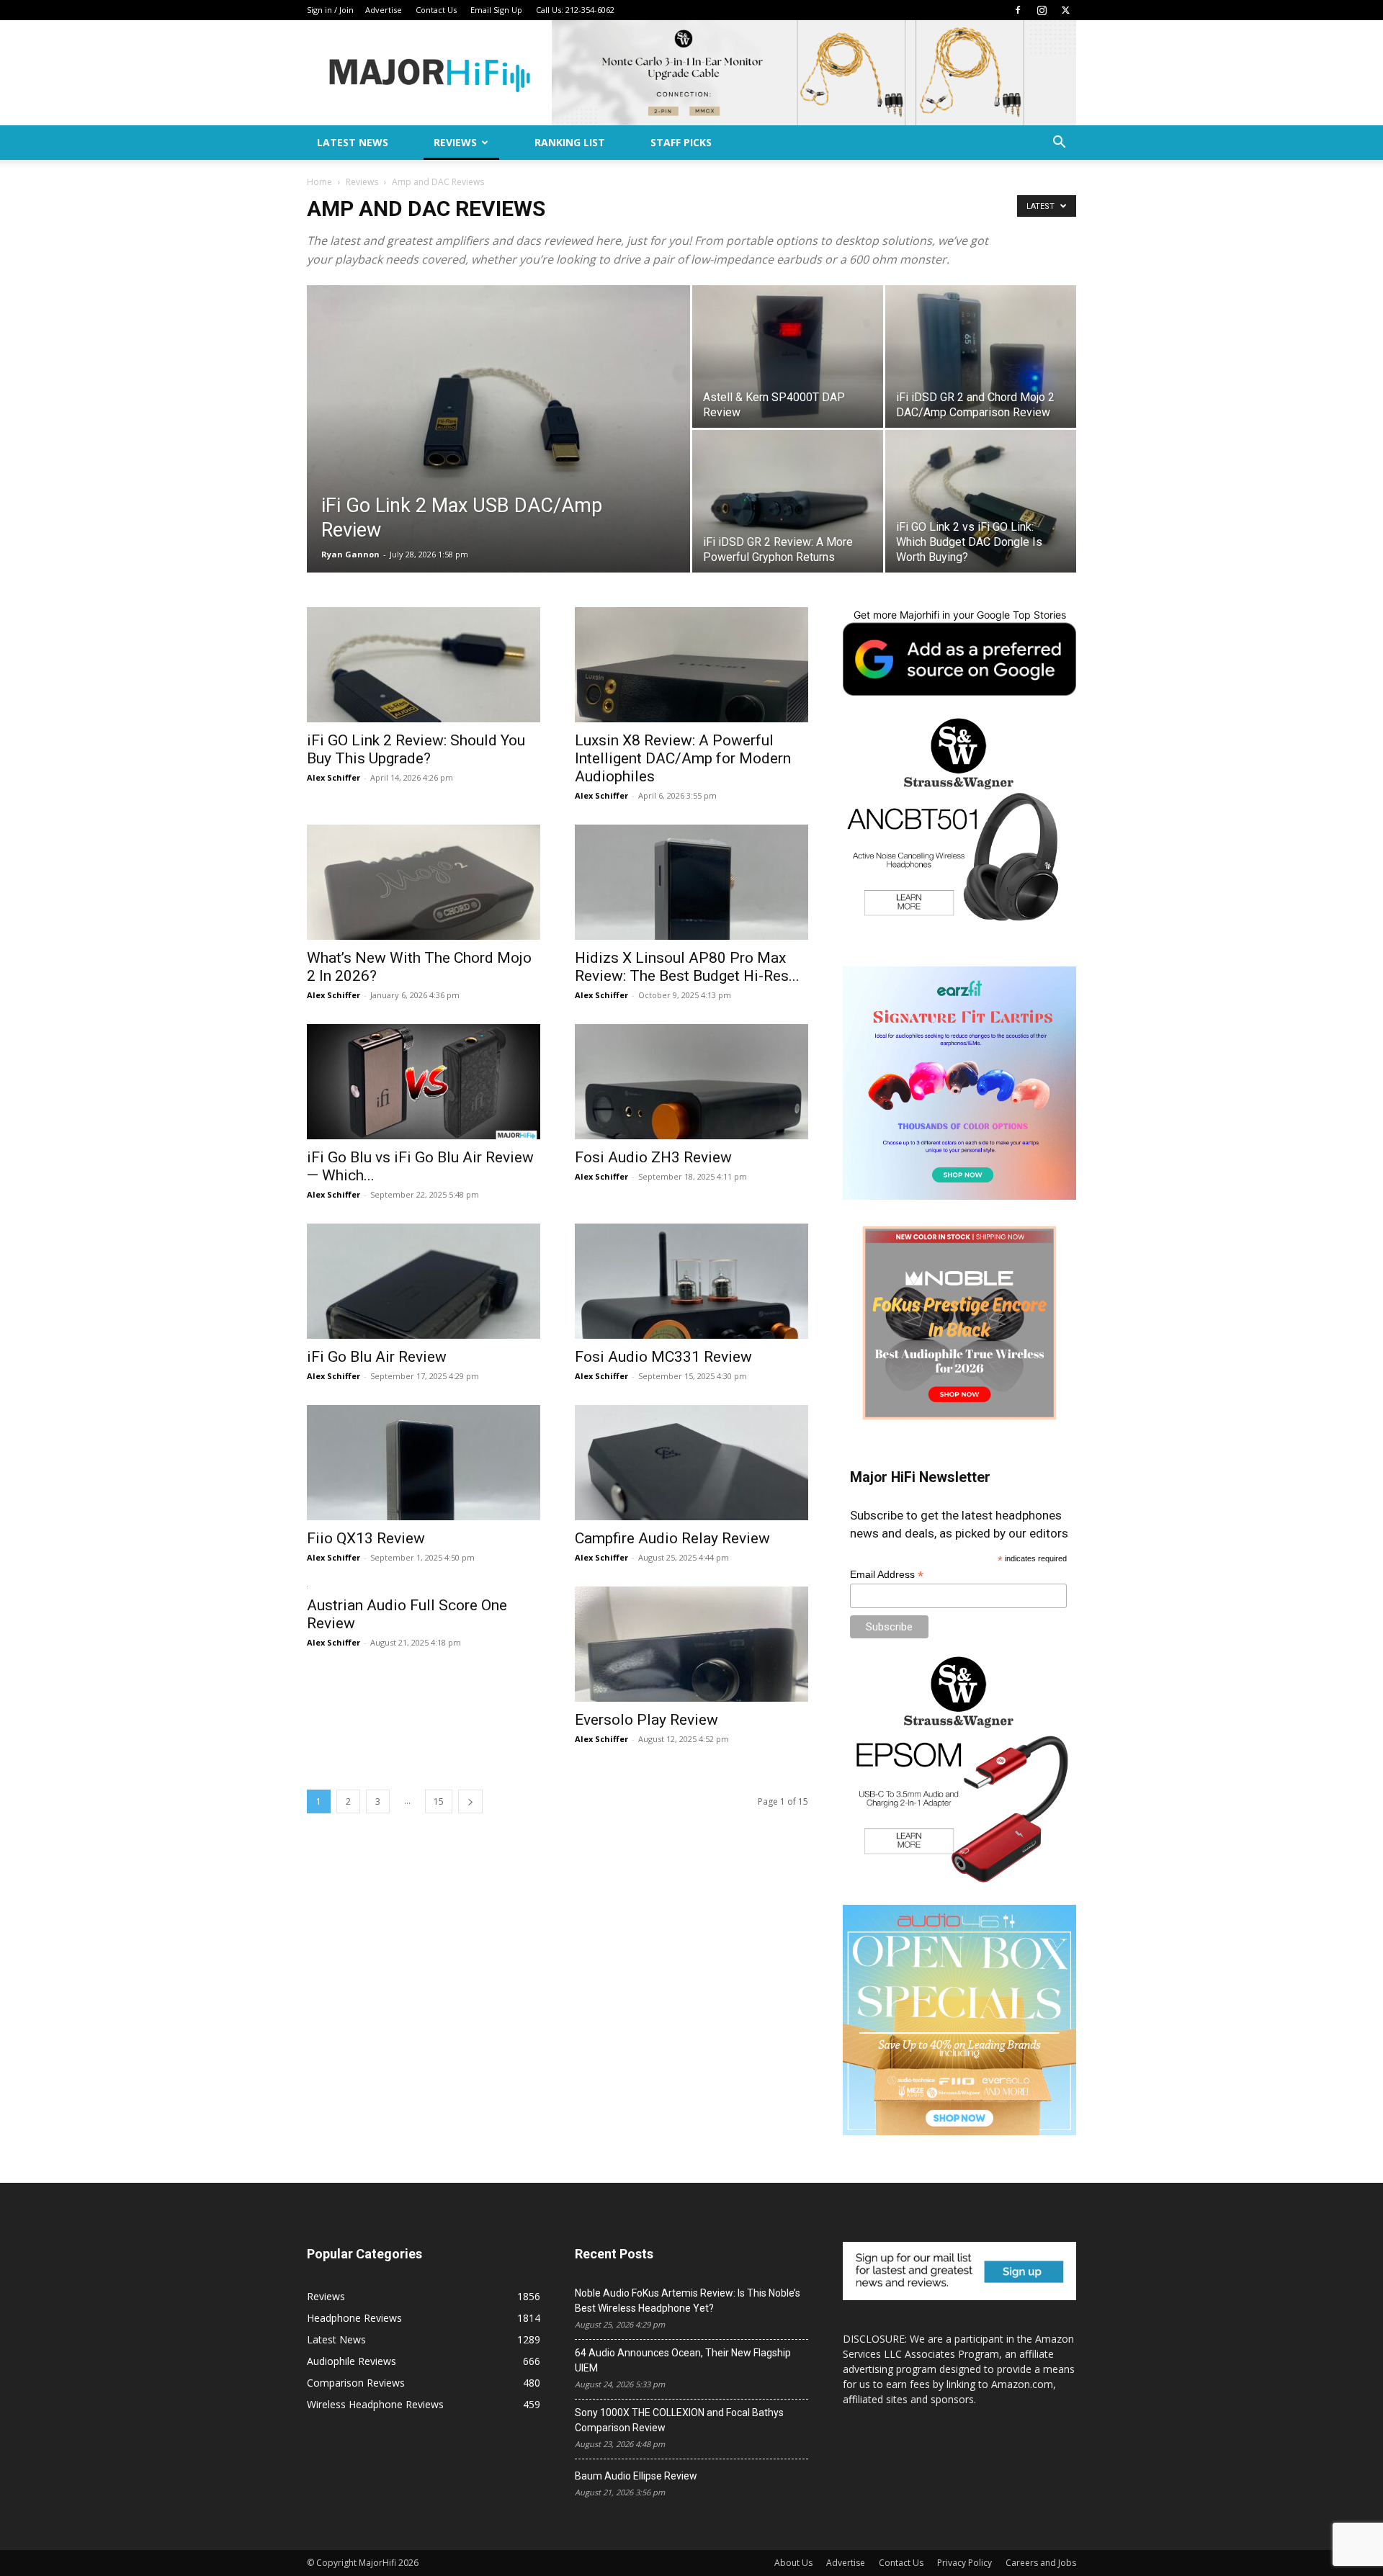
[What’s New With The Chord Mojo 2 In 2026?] (424, 882)
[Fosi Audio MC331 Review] (691, 1281)
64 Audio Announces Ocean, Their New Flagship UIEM (683, 2360)
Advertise (384, 10)
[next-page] (470, 1801)
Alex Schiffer (334, 777)
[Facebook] (1018, 10)
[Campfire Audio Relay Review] (691, 1463)
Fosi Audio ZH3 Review (653, 1157)
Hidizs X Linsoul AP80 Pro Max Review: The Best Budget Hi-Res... (687, 967)
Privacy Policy (964, 2563)
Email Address (887, 1575)
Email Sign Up (496, 10)
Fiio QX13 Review (366, 1538)
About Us (793, 2563)
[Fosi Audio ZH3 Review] (691, 1082)
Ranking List (570, 142)
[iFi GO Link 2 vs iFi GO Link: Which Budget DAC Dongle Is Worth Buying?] (981, 501)
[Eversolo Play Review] (691, 1644)
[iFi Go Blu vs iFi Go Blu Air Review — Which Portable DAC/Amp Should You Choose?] (424, 1082)
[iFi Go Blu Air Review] (424, 1281)
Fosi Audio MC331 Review (663, 1357)
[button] (1059, 144)
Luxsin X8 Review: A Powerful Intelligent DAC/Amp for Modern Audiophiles (683, 758)
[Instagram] (1042, 10)
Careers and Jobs (1041, 2563)
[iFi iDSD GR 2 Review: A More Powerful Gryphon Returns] (788, 501)
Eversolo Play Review (646, 1720)
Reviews (455, 142)
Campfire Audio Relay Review (672, 1538)
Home (319, 182)
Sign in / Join (330, 10)
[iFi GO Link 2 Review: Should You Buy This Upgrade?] (424, 665)
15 (439, 1801)
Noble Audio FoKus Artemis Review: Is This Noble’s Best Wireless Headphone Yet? (688, 2301)
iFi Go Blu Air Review (377, 1357)
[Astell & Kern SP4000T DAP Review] (788, 356)
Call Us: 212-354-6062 (575, 10)
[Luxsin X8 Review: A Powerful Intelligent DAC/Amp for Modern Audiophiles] (691, 665)
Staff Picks (681, 142)
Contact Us (436, 10)
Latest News (353, 142)
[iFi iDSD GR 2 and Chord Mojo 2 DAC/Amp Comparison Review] (981, 356)
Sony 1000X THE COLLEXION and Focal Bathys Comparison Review (679, 2420)
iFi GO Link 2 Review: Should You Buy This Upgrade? (416, 749)
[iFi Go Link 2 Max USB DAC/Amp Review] (498, 452)
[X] (1065, 10)
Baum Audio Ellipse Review (636, 2476)
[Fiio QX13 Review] (424, 1463)
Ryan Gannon (350, 554)
